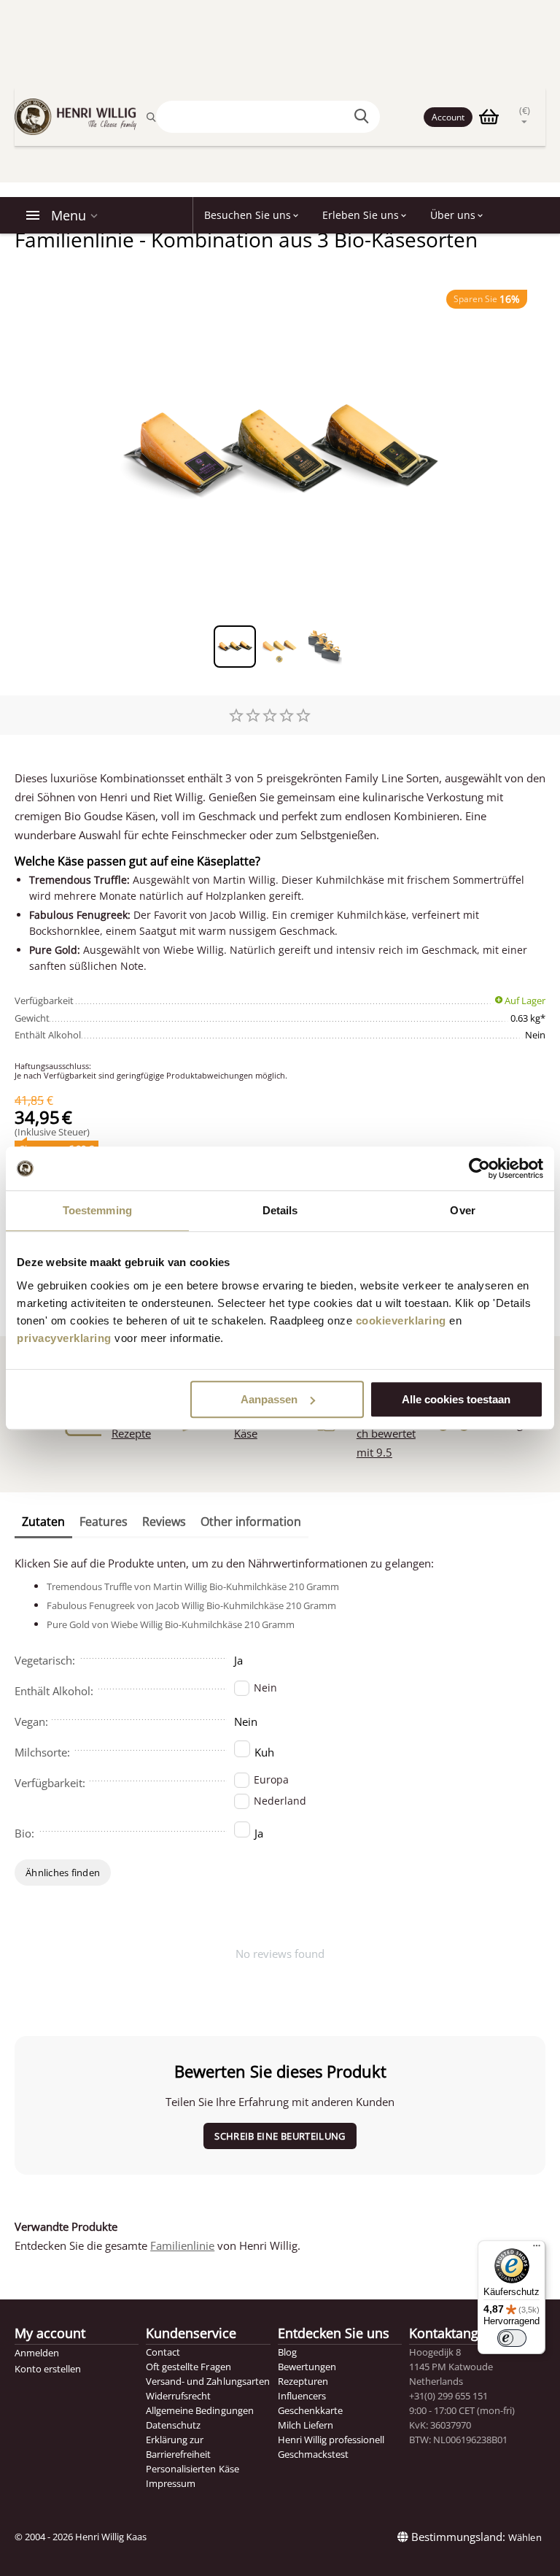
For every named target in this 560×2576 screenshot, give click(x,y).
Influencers (302, 2396)
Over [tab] (462, 1210)
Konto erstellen (48, 2369)
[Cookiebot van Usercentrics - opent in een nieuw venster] (479, 1168)
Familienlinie (182, 2245)
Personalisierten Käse (192, 2469)
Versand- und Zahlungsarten (207, 2381)
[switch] (512, 2338)
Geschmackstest (313, 2454)
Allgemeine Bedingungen (199, 2410)
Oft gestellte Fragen (188, 2367)
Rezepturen (303, 2381)
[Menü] (537, 2249)
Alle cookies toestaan (456, 1399)
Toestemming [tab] (97, 1210)
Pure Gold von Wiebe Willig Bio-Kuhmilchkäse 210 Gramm (171, 1624)
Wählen (525, 2537)
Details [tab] (280, 1210)
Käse (246, 1433)
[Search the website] (364, 117)
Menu (69, 215)
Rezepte (131, 1433)
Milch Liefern (306, 2425)
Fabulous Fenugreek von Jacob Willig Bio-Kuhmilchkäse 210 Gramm (191, 1605)
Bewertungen (307, 2367)
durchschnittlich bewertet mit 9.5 (391, 1433)
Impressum (171, 2483)
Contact (163, 2352)
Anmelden (37, 2353)
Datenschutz (173, 2425)
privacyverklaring (64, 1338)
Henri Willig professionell (331, 2440)
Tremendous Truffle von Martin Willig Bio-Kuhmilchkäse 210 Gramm (193, 1586)
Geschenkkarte (310, 2410)
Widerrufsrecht (178, 2396)
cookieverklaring (401, 1320)
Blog (287, 2352)
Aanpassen (269, 1399)
